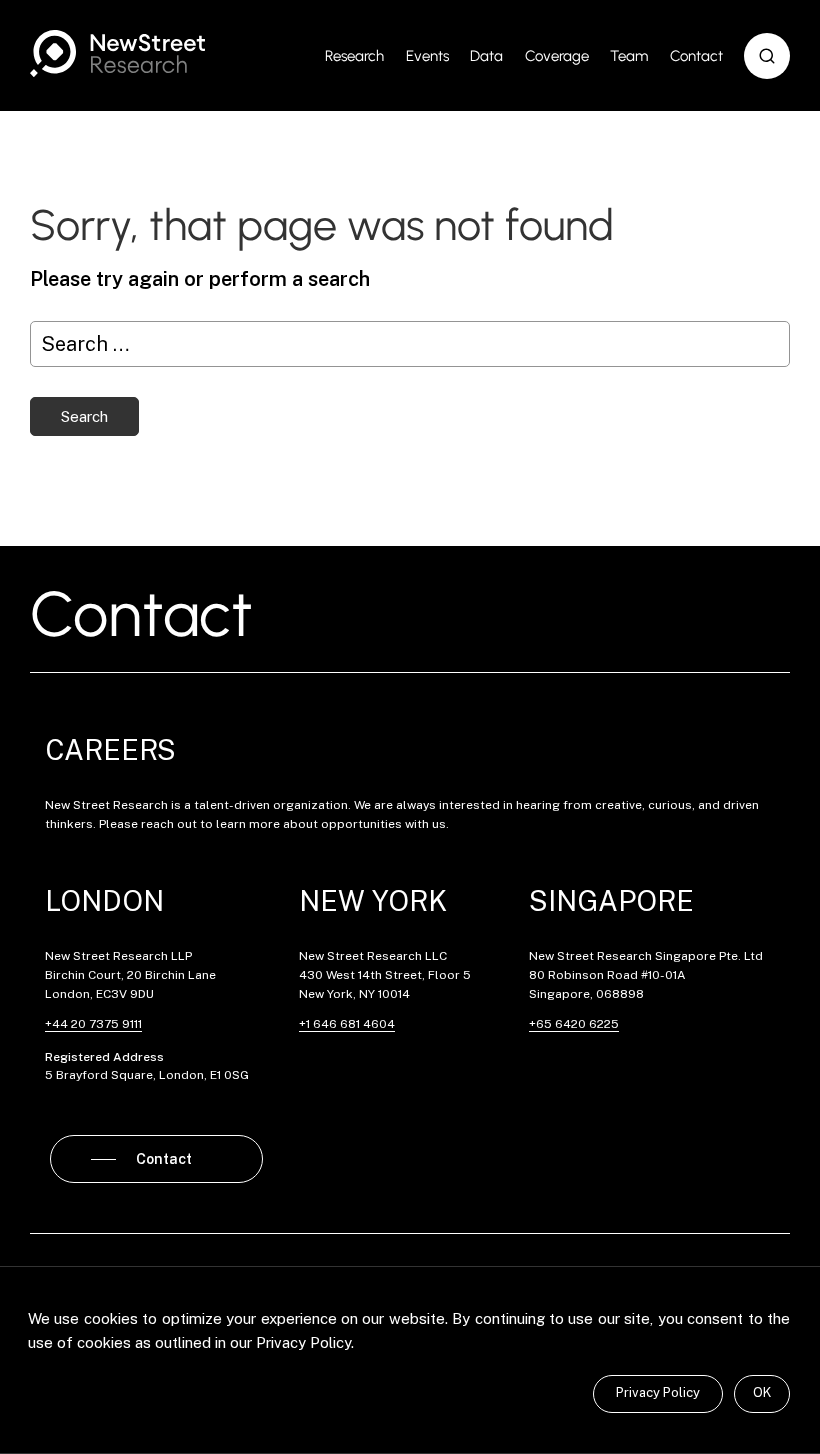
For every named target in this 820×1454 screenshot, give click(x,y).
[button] (767, 56)
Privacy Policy (658, 1392)
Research (354, 56)
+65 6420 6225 (574, 1024)
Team (629, 56)
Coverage (557, 56)
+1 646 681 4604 (347, 1024)
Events (427, 56)
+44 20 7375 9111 (93, 1024)
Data (486, 56)
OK (762, 1392)
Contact (696, 56)
